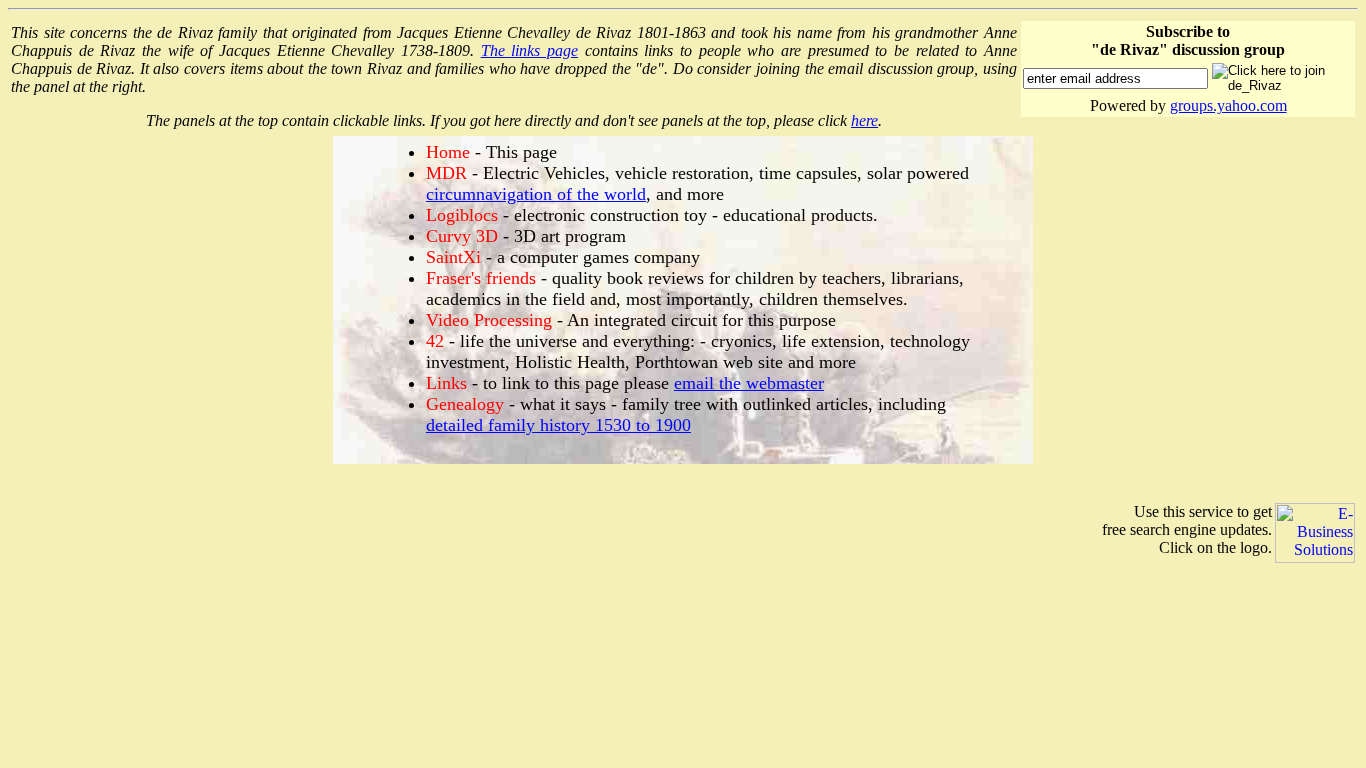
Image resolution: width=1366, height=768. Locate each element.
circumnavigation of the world (536, 194)
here (864, 120)
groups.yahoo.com (1228, 105)
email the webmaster (749, 383)
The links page (529, 50)
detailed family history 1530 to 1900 (558, 425)
